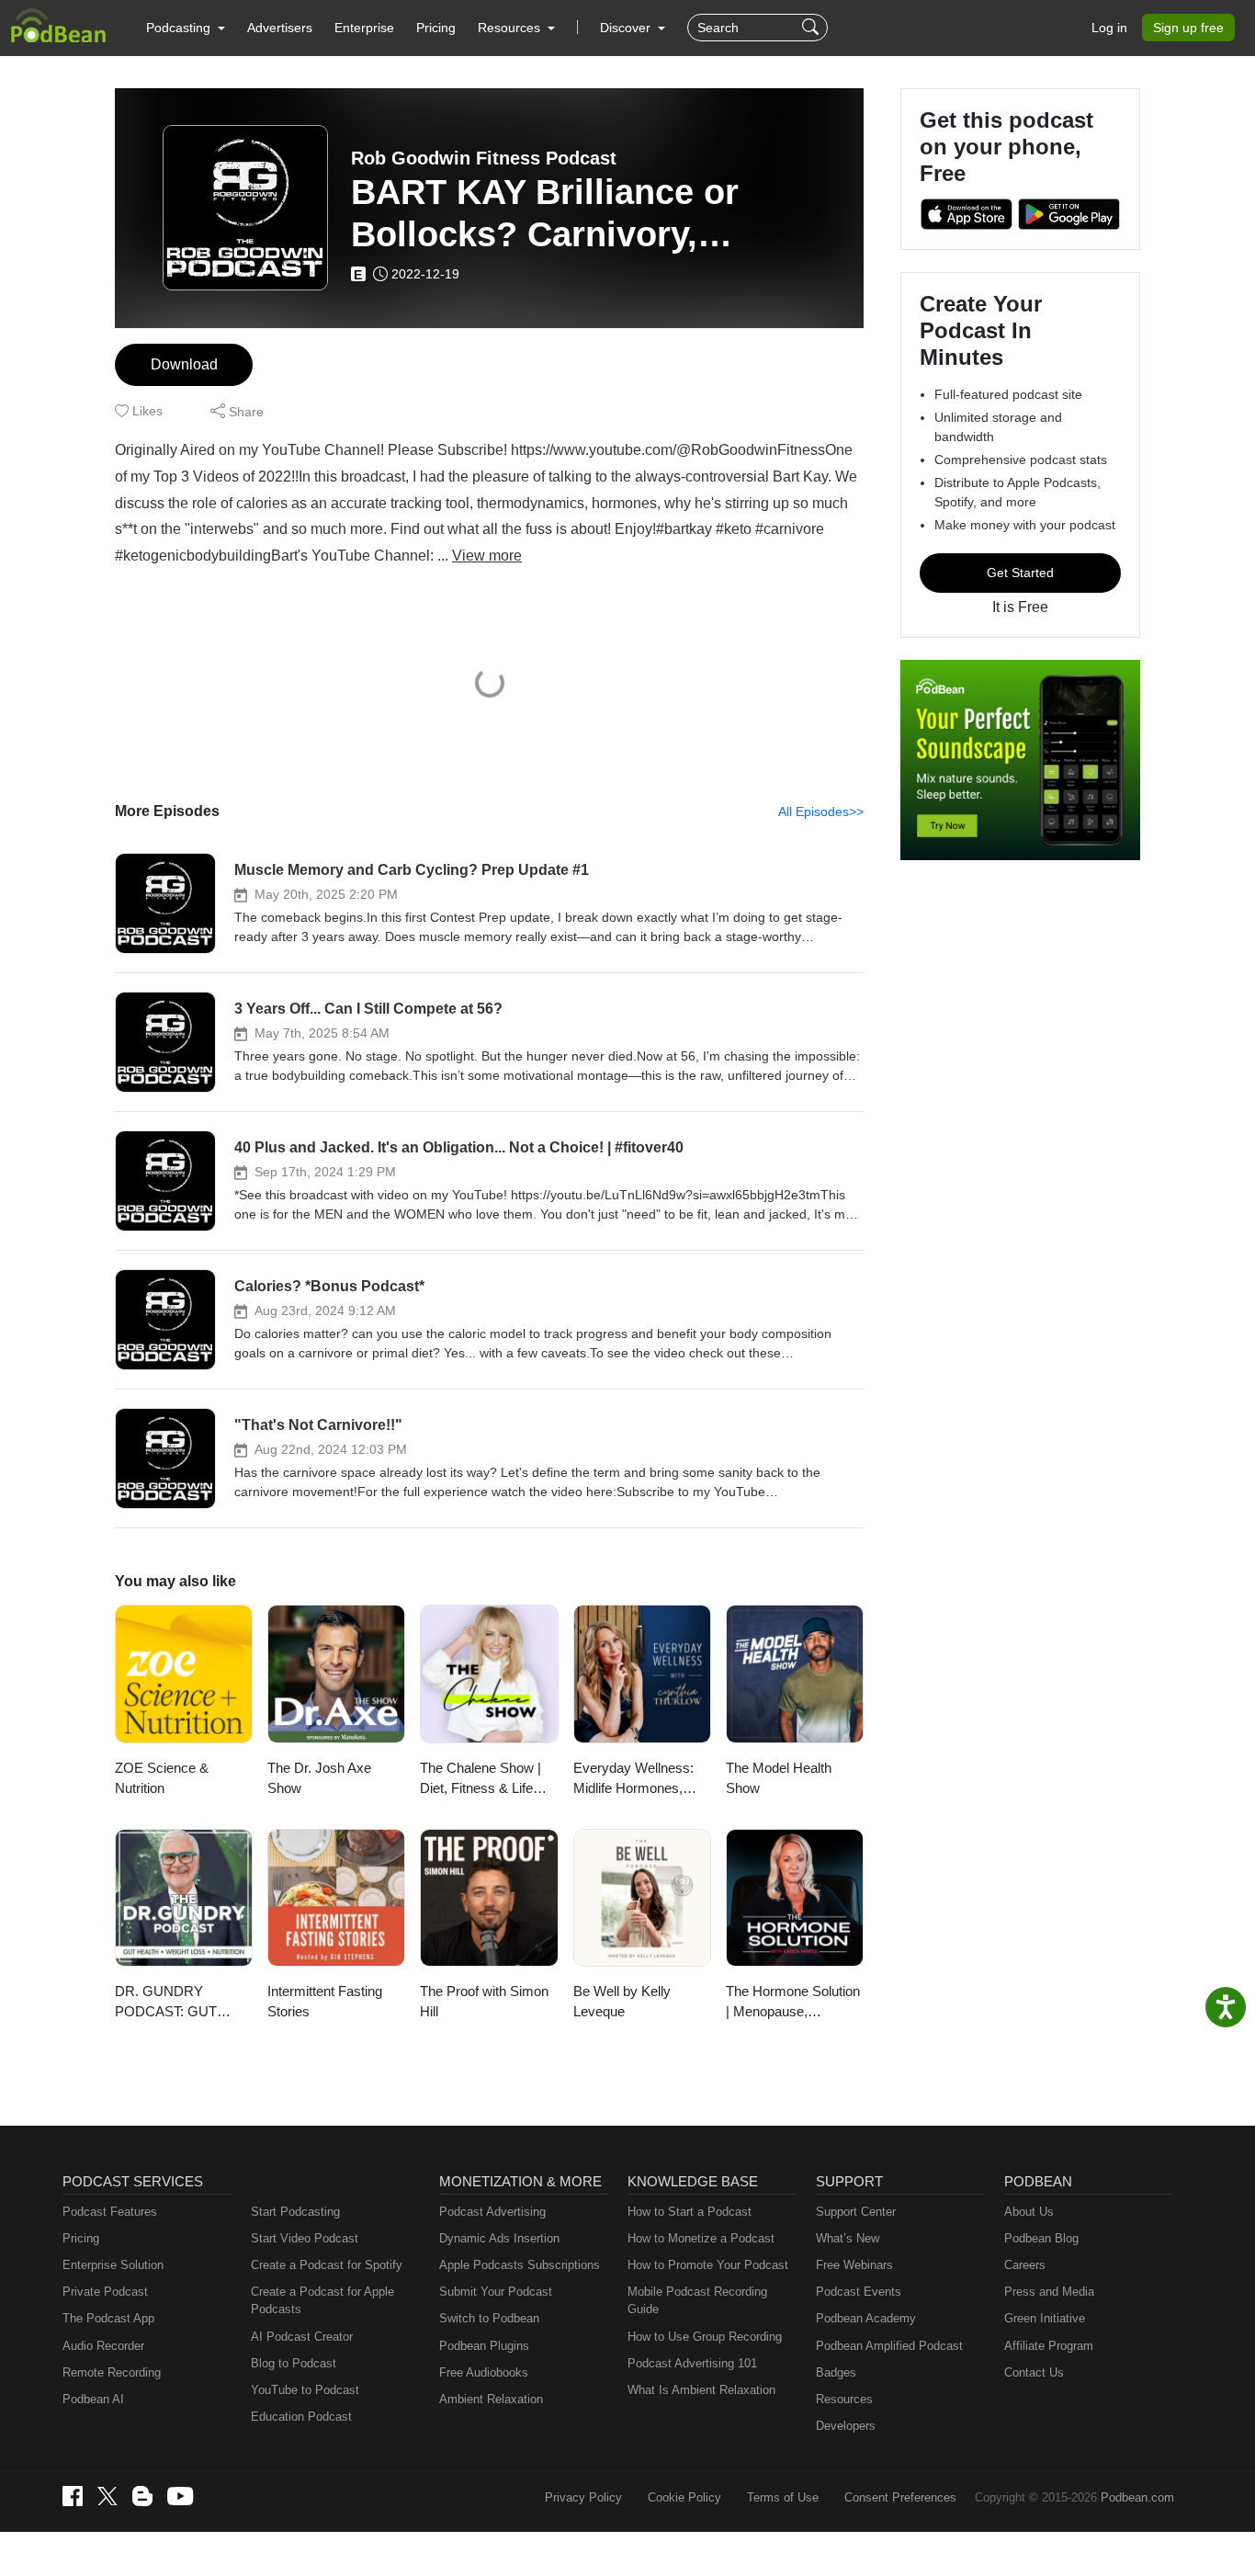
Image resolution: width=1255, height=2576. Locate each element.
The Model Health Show (779, 1778)
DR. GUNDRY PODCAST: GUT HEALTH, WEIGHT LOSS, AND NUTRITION (173, 2003)
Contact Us (1034, 2372)
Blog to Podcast (294, 2363)
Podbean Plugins (484, 2346)
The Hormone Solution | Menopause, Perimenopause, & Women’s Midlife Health (793, 2003)
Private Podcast (105, 2292)
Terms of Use (783, 2497)
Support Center (856, 2212)
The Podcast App (108, 2318)
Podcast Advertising (492, 2212)
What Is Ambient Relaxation (701, 2390)
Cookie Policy (684, 2497)
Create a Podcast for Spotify (327, 2265)
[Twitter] (107, 2497)
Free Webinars (854, 2265)
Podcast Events (859, 2292)
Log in (1109, 28)
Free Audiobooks (484, 2372)
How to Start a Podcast (690, 2212)
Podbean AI (93, 2399)
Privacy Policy (583, 2497)
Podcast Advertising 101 (692, 2363)
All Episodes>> (821, 811)
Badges (836, 2372)
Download (184, 364)
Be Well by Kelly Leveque (622, 2002)
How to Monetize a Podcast (701, 2238)
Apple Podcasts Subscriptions (520, 2265)
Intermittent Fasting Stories (325, 2002)
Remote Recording (112, 2372)
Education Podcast (301, 2417)
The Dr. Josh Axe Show (319, 1778)
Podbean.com (1137, 2497)
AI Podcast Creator (302, 2337)
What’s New (848, 2238)
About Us (1029, 2212)
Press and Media (1049, 2292)
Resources (844, 2399)
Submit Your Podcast (496, 2292)
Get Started (1020, 573)
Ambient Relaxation (491, 2399)
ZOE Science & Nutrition (162, 1778)
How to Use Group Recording (705, 2337)
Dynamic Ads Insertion (499, 2238)
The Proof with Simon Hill (484, 2002)
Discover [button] (627, 28)
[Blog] (142, 2496)
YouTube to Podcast (305, 2390)
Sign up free (1188, 28)
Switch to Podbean (489, 2318)
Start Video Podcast (305, 2238)
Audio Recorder (103, 2346)
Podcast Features (110, 2212)
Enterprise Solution (113, 2265)
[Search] (813, 28)
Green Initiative (1045, 2318)
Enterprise (364, 28)
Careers (1025, 2265)
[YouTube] (180, 2496)
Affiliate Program (1049, 2346)
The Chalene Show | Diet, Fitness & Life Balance (481, 1780)
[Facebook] (73, 2496)
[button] (186, 28)
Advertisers (280, 28)
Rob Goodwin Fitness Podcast (484, 158)
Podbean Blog (1041, 2238)
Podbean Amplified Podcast (889, 2346)
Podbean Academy (866, 2318)
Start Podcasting (295, 2212)
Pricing (436, 28)
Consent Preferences (900, 2497)
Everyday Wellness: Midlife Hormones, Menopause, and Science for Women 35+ (633, 1780)
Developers (846, 2426)
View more (487, 556)
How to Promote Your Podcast (708, 2265)
